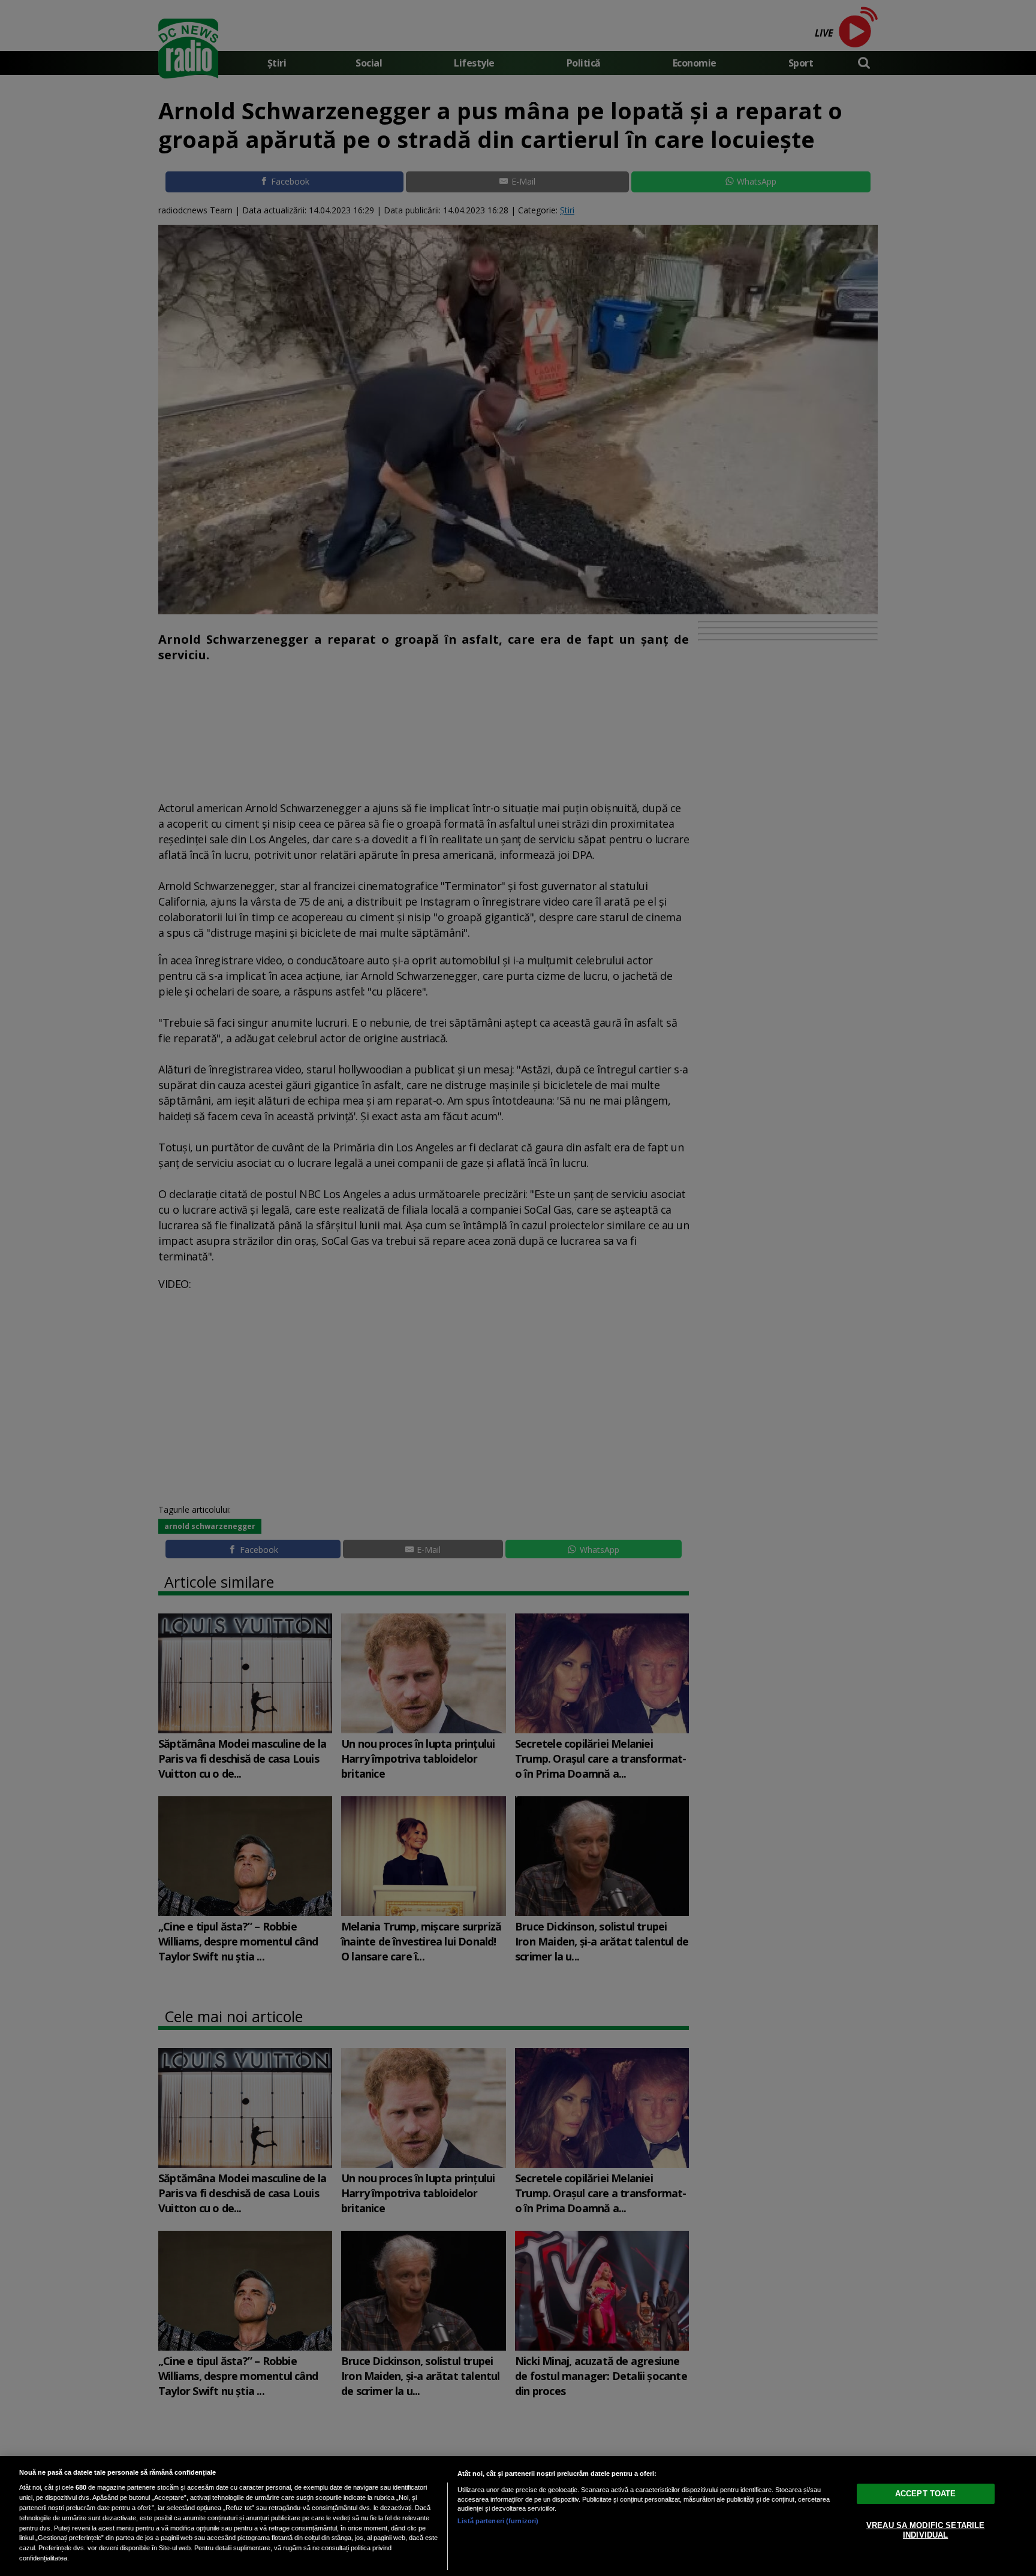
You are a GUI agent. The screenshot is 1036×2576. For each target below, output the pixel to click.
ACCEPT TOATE (926, 2494)
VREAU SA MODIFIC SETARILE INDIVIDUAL (925, 2530)
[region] (518, 2516)
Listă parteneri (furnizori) (498, 2521)
